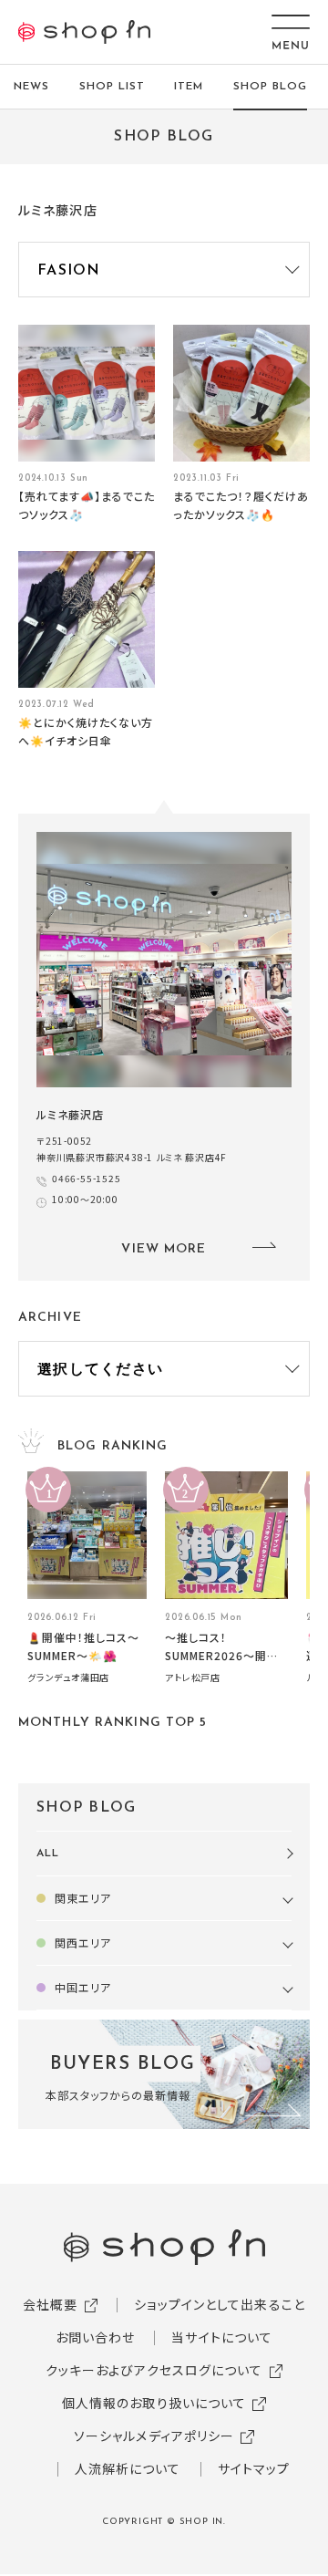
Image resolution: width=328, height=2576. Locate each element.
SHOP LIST (112, 87)
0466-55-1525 (87, 1178)
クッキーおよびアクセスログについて (154, 2370)
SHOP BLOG (270, 87)
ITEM (189, 87)
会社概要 (50, 2304)
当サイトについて (222, 2337)
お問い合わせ (96, 2337)
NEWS (31, 87)
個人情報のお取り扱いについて (154, 2403)
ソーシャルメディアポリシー (154, 2436)
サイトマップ (254, 2468)
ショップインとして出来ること (220, 2304)
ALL (48, 1854)
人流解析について (128, 2468)
